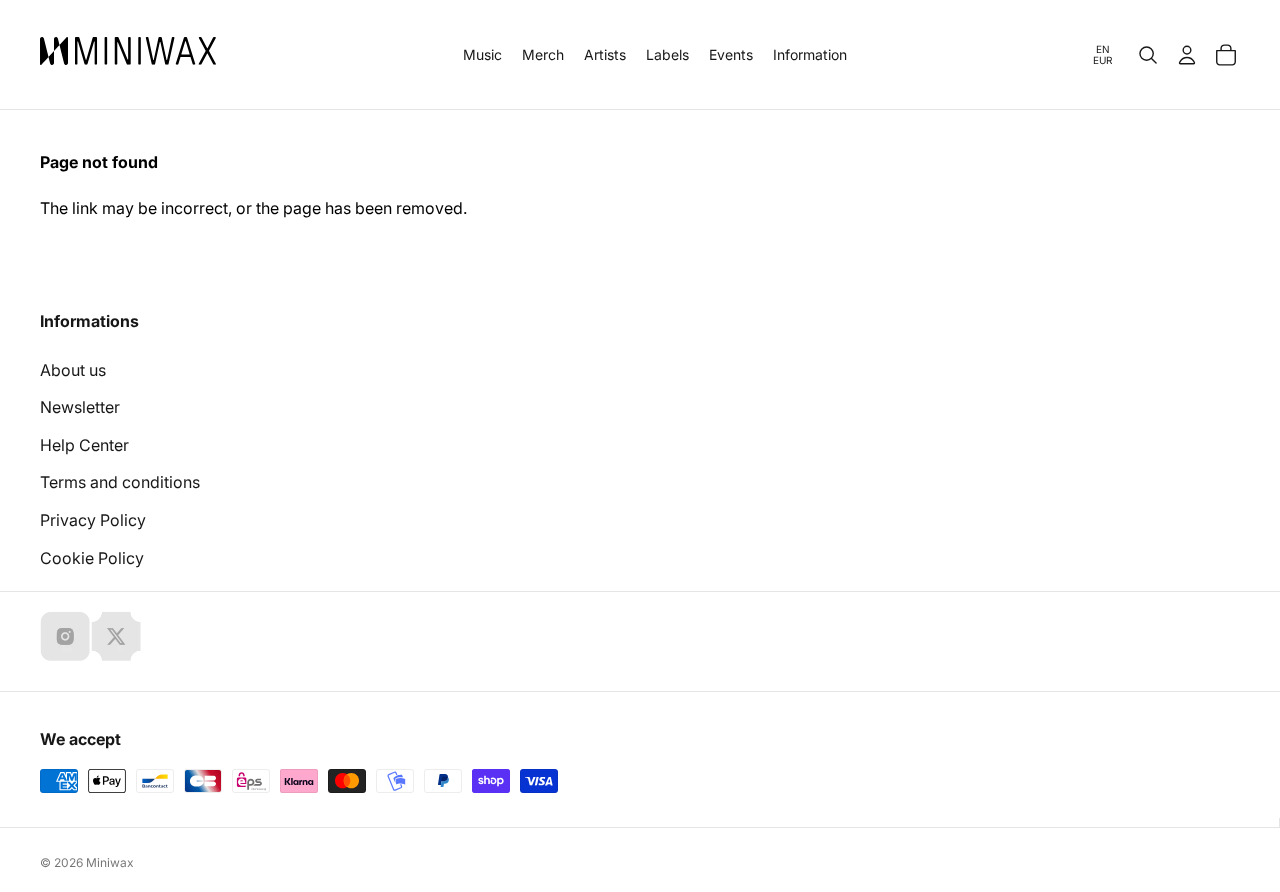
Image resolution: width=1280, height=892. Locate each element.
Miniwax (110, 862)
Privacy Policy (93, 520)
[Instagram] (65, 636)
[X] (116, 636)
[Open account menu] (1187, 55)
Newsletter (80, 407)
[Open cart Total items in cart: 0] (1226, 55)
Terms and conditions (120, 482)
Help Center (84, 445)
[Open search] (1148, 55)
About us (73, 370)
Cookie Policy (92, 558)
